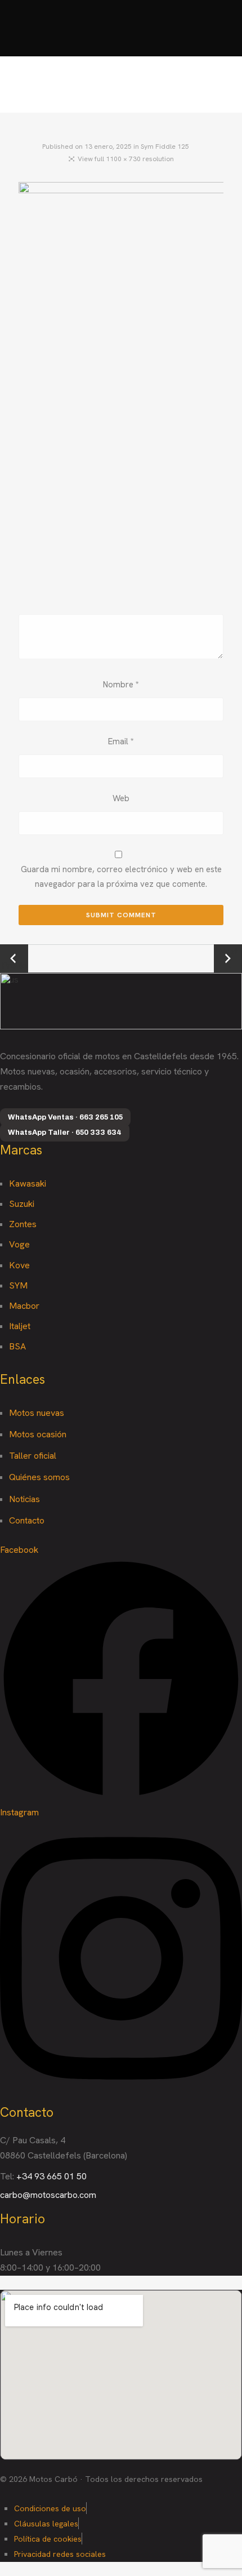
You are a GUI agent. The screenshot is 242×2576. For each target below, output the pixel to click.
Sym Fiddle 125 (165, 146)
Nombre (121, 685)
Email (121, 741)
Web (121, 798)
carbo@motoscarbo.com (48, 2195)
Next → (228, 958)
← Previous (14, 959)
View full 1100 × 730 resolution (126, 159)
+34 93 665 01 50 (51, 2176)
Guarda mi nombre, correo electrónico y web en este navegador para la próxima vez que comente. (121, 877)
